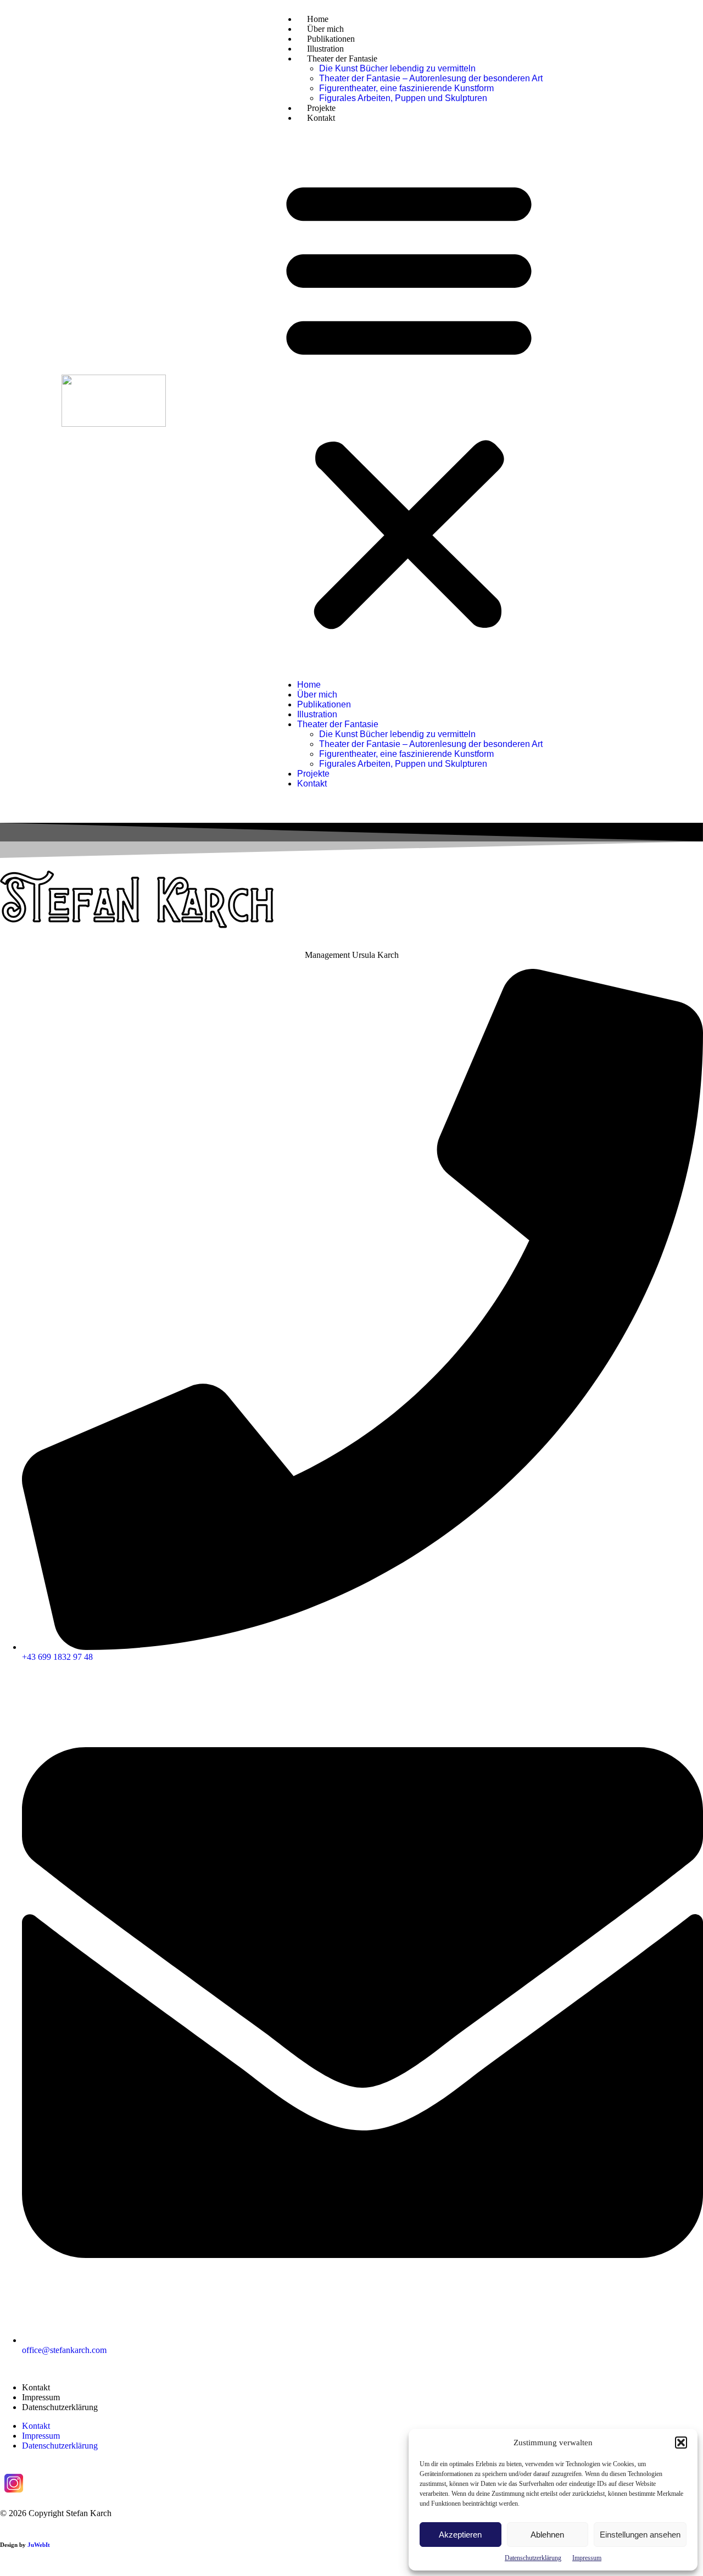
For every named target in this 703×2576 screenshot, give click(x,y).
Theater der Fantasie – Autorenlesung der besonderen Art (431, 78)
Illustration (325, 49)
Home (318, 19)
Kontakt (321, 118)
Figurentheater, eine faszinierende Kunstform (406, 88)
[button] (681, 2443)
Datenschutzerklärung (533, 2558)
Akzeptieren (460, 2535)
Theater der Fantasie (342, 58)
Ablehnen (547, 2535)
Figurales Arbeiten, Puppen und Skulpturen (403, 98)
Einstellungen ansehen (640, 2535)
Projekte (321, 108)
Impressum (587, 2558)
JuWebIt (39, 2545)
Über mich (325, 29)
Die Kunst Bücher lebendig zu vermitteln (397, 68)
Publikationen (331, 39)
